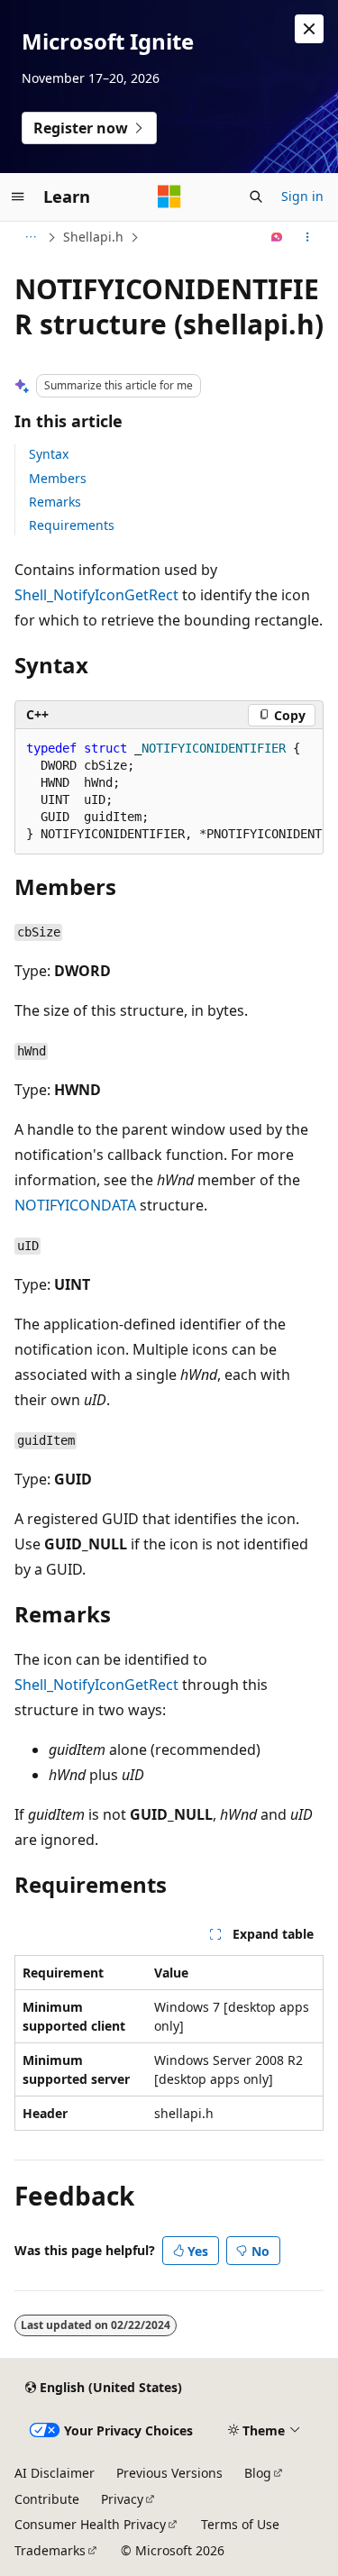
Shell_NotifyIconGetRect (96, 595)
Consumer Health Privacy (90, 2524)
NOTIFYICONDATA (75, 1205)
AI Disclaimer (55, 2473)
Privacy (122, 2499)
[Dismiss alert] (309, 29)
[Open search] (256, 196)
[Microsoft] (169, 196)
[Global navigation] (18, 196)
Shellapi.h (93, 237)
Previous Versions (169, 2473)
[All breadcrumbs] (30, 237)
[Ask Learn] (277, 237)
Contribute (47, 2499)
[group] (169, 792)
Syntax (49, 454)
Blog (258, 2473)
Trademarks (50, 2550)
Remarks (55, 502)
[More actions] (308, 237)
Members (58, 478)
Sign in (302, 196)
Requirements (72, 525)
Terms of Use (240, 2524)
